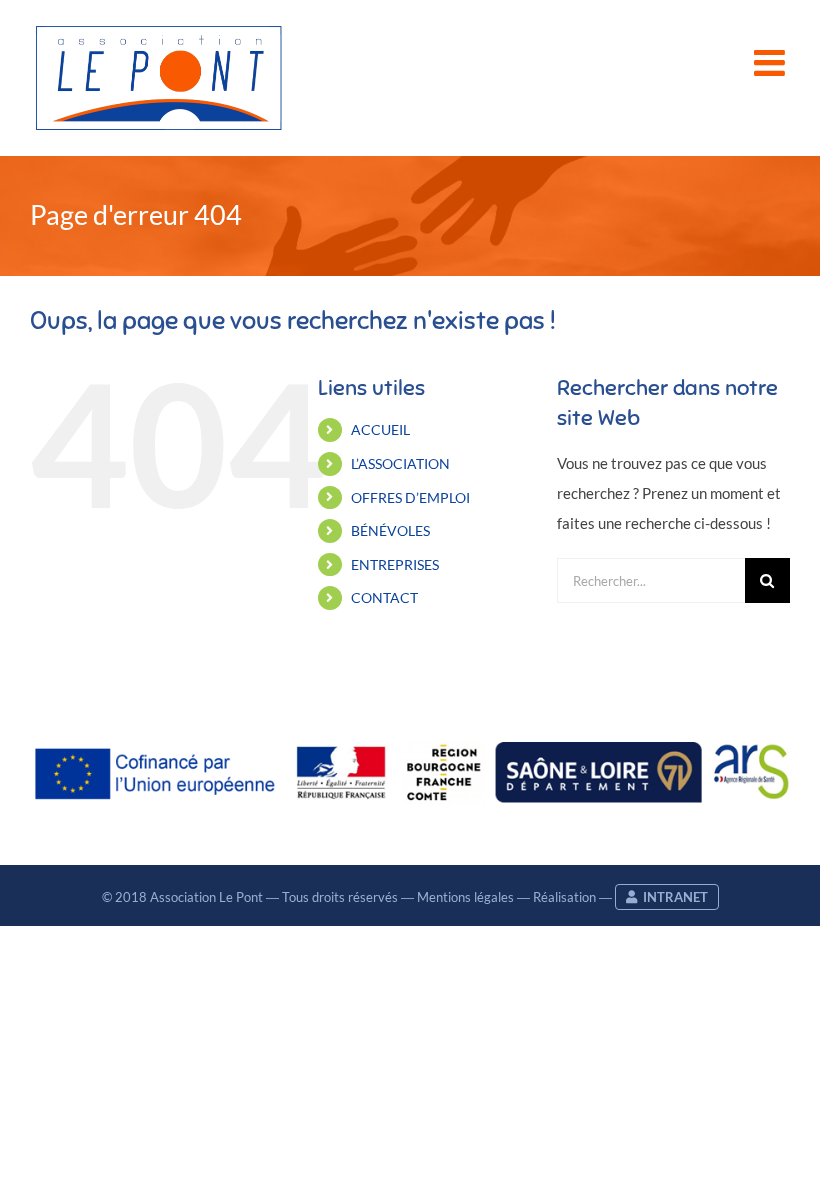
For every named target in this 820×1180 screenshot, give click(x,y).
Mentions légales (465, 897)
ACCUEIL (380, 429)
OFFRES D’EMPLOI (410, 497)
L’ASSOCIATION (400, 463)
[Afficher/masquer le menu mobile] (772, 63)
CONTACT (384, 597)
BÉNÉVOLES (390, 530)
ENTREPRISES (395, 564)
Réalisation (564, 897)
